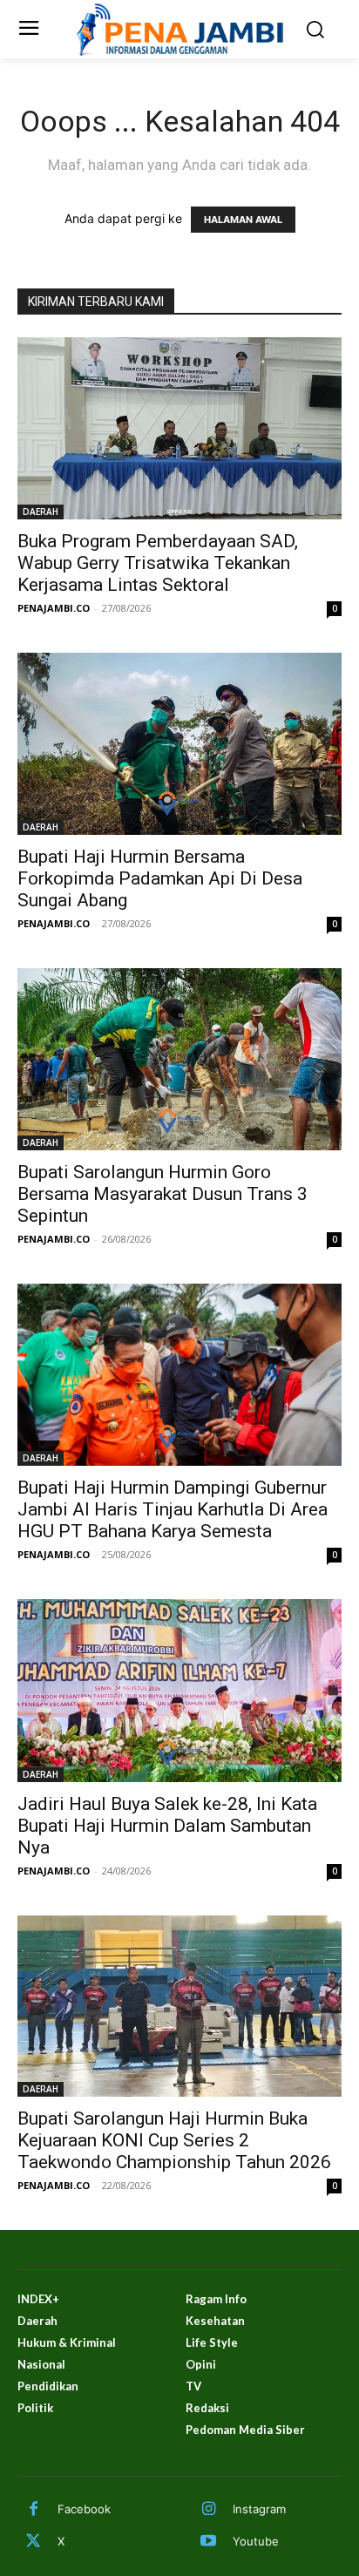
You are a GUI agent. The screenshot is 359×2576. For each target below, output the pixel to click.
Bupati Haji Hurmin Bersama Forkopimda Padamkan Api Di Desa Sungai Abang (160, 878)
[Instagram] (208, 2510)
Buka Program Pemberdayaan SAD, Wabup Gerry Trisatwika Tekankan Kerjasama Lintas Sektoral (158, 563)
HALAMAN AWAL (243, 220)
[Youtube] (208, 2542)
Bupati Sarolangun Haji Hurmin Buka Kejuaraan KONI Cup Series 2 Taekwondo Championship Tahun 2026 (174, 2140)
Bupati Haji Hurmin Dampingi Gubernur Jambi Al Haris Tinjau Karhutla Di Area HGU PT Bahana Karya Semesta (173, 1509)
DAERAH (41, 512)
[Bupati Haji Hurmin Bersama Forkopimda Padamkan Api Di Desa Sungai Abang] (179, 744)
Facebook (84, 2509)
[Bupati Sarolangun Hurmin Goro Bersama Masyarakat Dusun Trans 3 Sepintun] (179, 1059)
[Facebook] (33, 2510)
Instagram (259, 2509)
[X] (33, 2542)
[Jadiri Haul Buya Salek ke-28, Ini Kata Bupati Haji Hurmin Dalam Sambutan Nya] (179, 1690)
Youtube (256, 2541)
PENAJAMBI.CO (54, 608)
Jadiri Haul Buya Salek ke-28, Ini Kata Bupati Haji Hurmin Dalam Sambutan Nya (167, 1826)
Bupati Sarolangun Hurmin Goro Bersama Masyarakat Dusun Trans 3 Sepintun (163, 1194)
